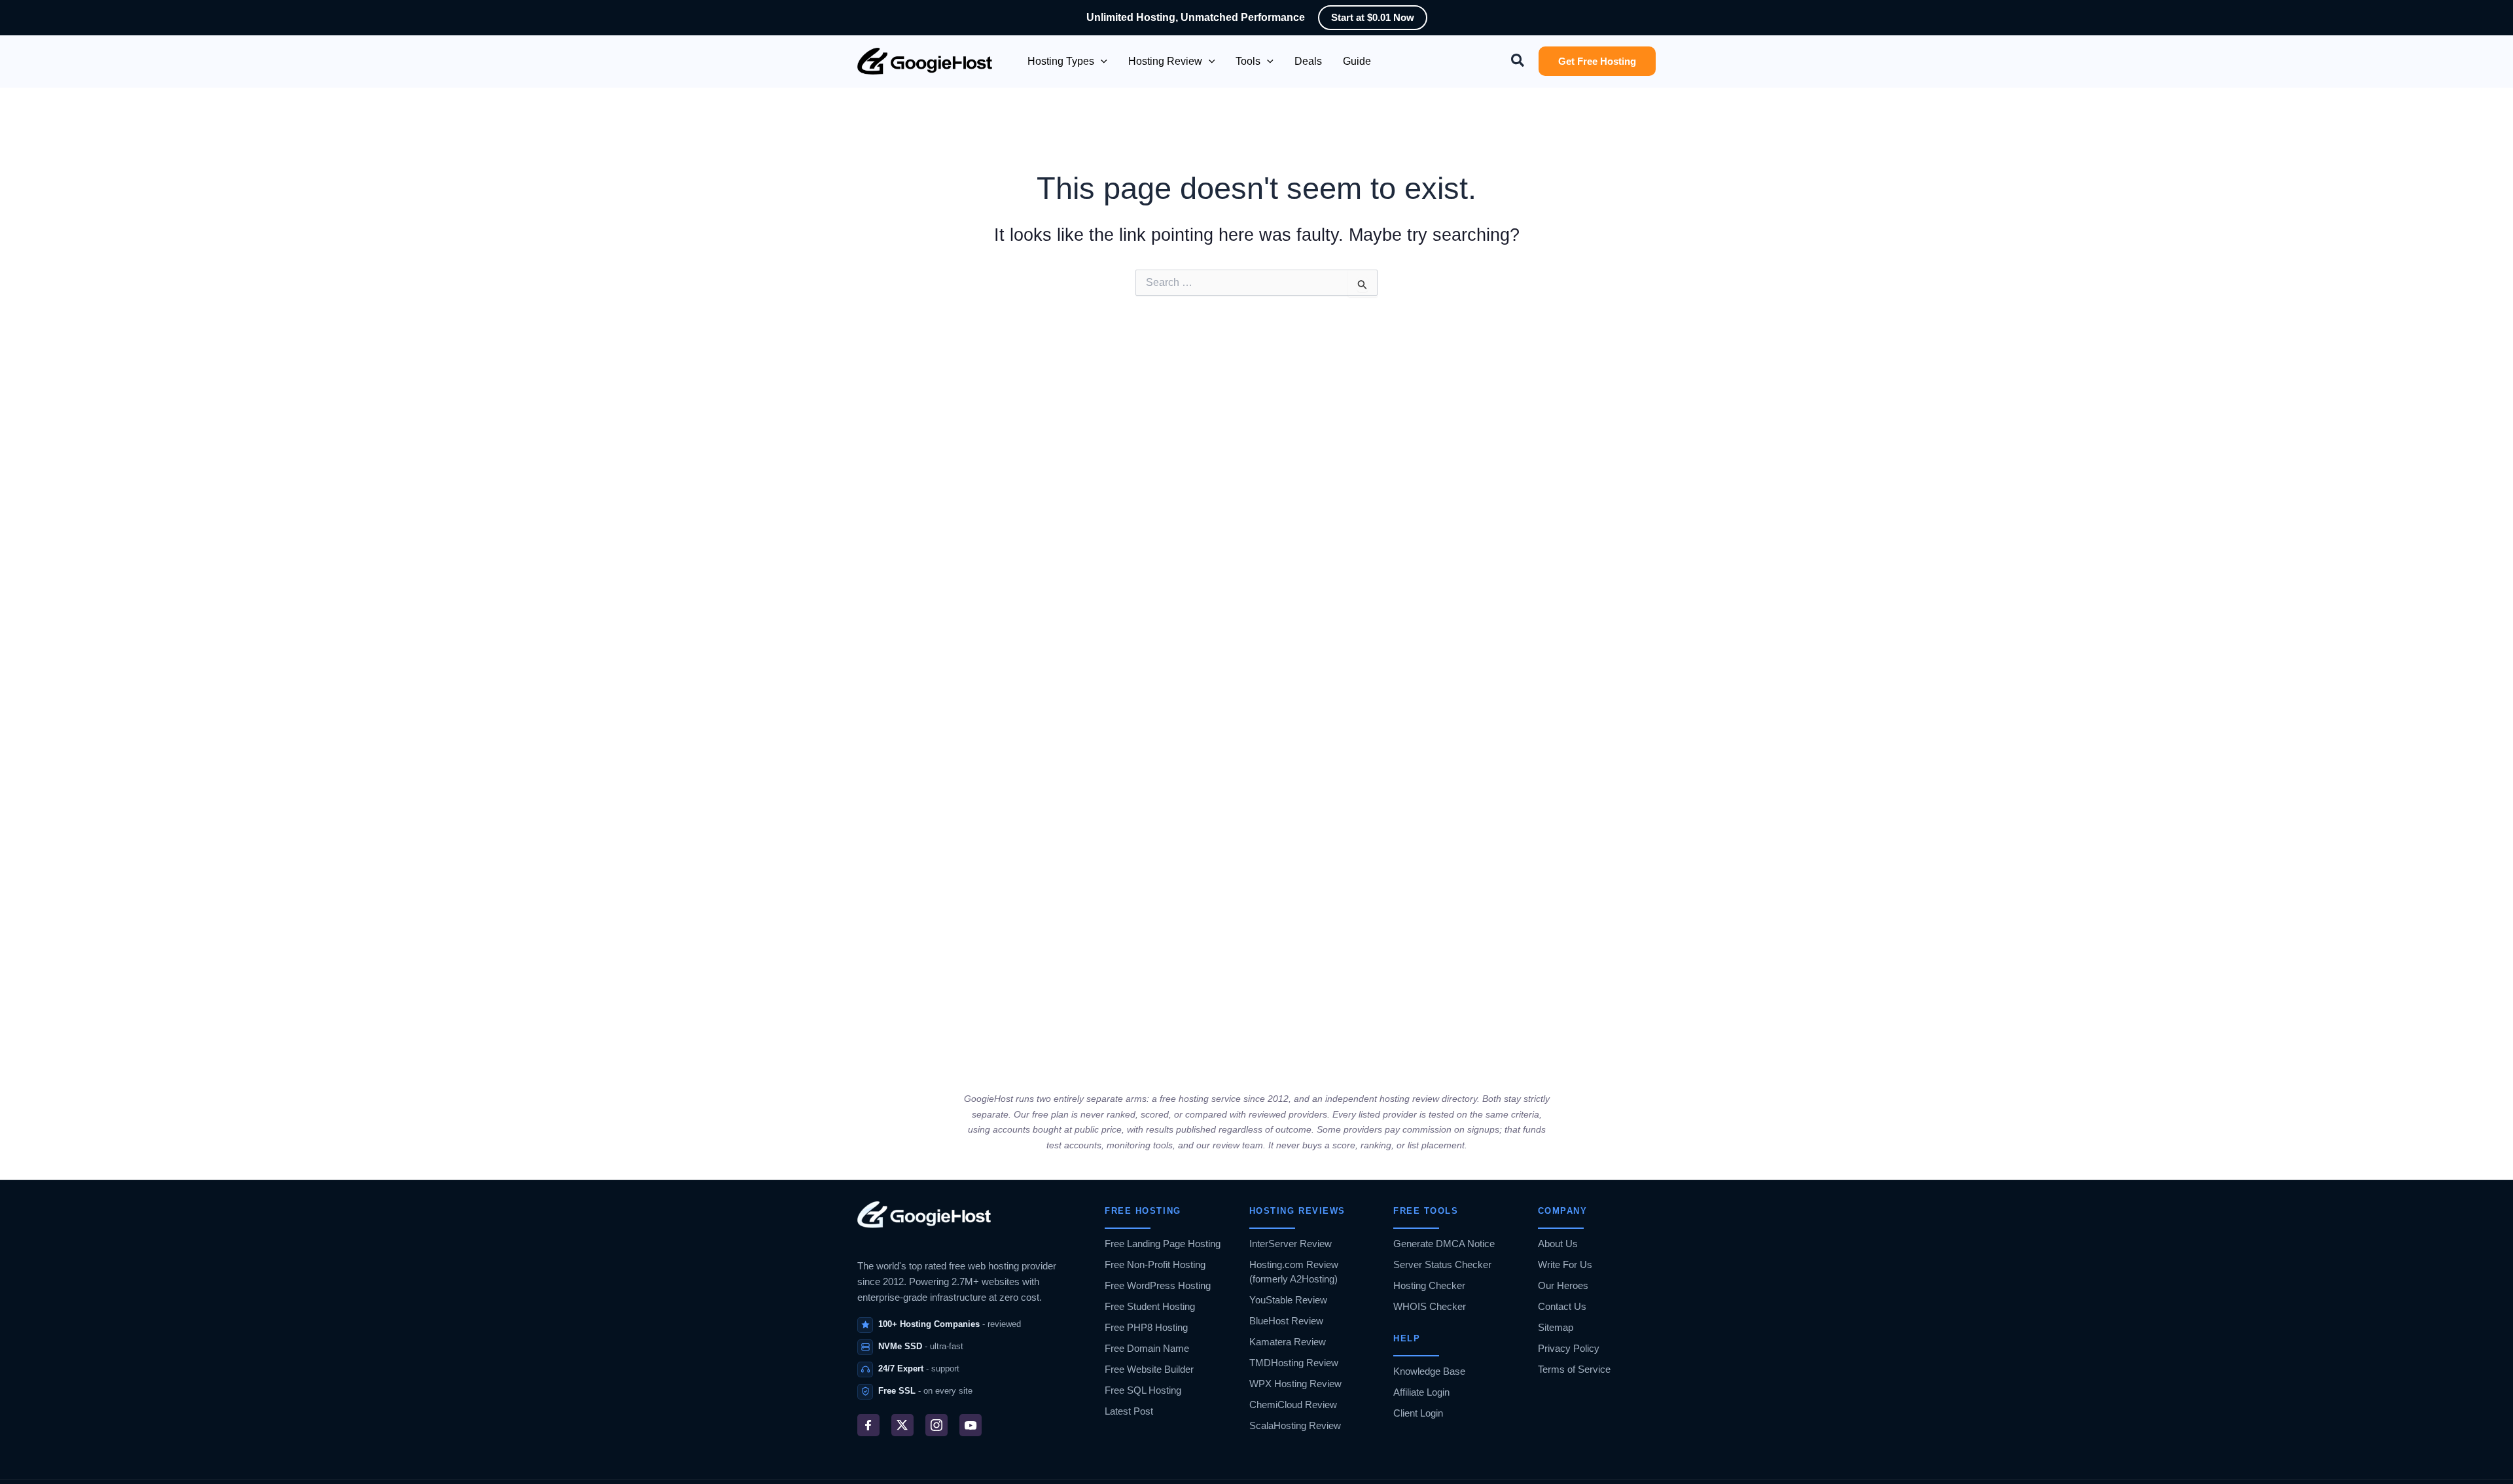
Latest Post (1129, 1411)
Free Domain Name (1147, 1348)
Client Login (1418, 1413)
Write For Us (1565, 1264)
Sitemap (1556, 1327)
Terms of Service (1574, 1369)
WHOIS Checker (1430, 1306)
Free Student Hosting (1150, 1306)
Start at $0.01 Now (1373, 17)
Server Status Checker (1442, 1264)
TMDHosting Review (1294, 1363)
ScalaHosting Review (1295, 1425)
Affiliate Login (1421, 1392)
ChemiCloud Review (1293, 1404)
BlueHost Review (1286, 1321)
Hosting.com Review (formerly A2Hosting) (1294, 1272)
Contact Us (1562, 1306)
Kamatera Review (1288, 1342)
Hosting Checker (1429, 1285)
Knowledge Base (1429, 1371)
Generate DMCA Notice (1444, 1244)
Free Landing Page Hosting (1163, 1244)
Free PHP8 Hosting (1146, 1327)
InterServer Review (1291, 1244)
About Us (1558, 1244)
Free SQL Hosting (1143, 1390)
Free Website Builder (1149, 1369)
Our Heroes (1563, 1285)
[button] (1101, 62)
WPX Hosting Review (1295, 1384)
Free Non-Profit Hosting (1155, 1264)
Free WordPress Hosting (1158, 1285)
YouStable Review (1288, 1300)
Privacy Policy (1569, 1348)
